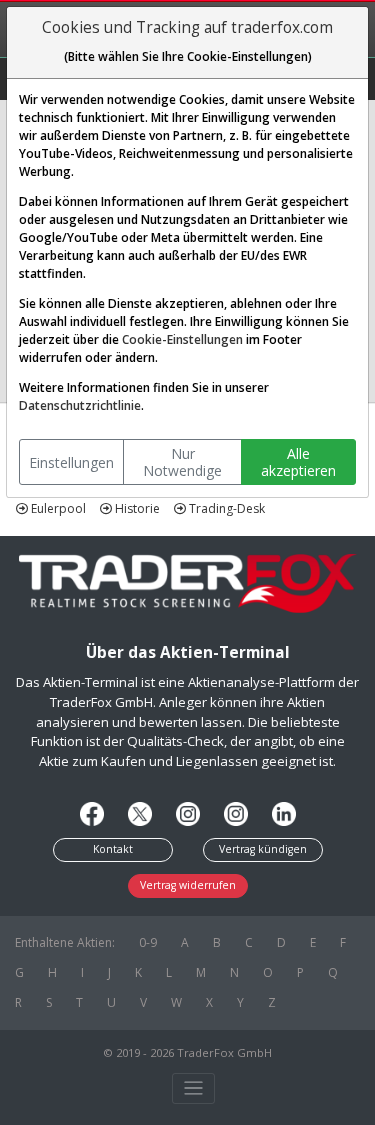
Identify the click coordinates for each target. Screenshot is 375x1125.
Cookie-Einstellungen (182, 339)
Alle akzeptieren (298, 462)
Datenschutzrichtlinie (80, 405)
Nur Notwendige (182, 462)
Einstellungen (71, 462)
